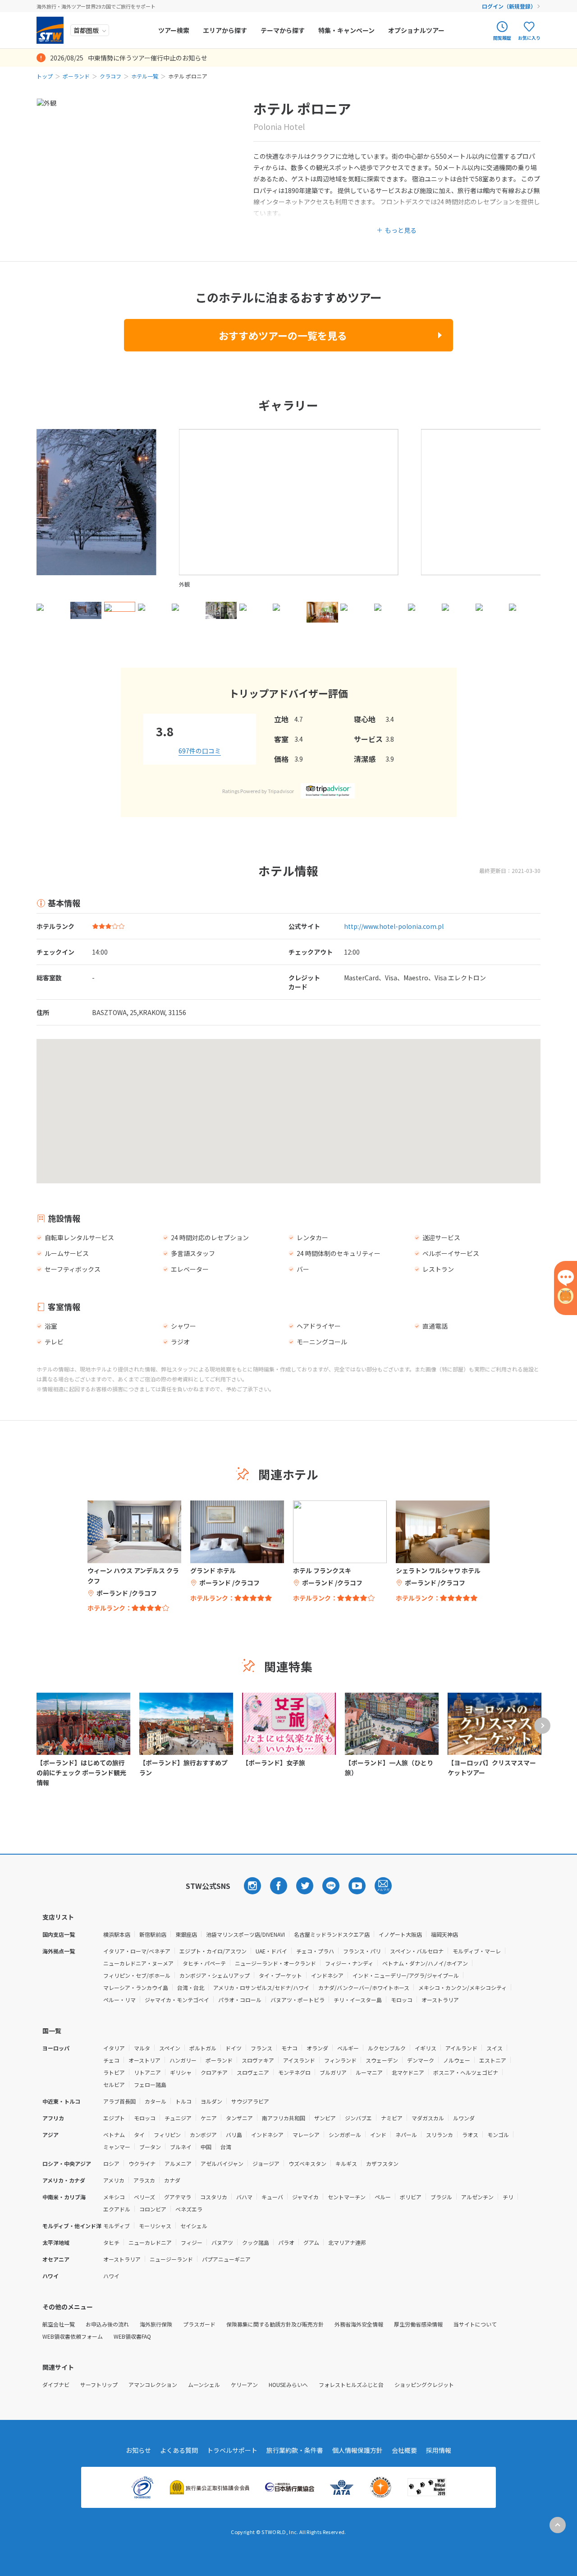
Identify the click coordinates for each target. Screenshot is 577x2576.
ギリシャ (181, 2072)
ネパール (406, 2135)
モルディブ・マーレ (477, 1951)
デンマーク (421, 2060)
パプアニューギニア (226, 2259)
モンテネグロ (294, 2072)
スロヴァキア (258, 2060)
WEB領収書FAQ (132, 2336)
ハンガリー (183, 2060)
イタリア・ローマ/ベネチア (137, 1951)
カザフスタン (382, 2163)
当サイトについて (475, 2324)
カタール (156, 2101)
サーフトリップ (99, 2384)
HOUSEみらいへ (288, 2384)
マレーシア (306, 2135)
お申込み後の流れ (107, 2324)
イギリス (426, 2048)
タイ (139, 2135)
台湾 (226, 2147)
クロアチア (214, 2072)
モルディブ (117, 2226)
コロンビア (153, 2209)
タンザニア (239, 2118)
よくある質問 (179, 2450)
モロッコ (402, 2000)
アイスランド (299, 2060)
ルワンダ (464, 2118)
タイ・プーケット (280, 1975)
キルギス (346, 2163)
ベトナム (114, 2135)
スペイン (170, 2048)
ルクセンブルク (387, 2048)
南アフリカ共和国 (284, 2118)
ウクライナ (142, 2163)
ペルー (383, 2197)
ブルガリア (333, 2072)
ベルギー (348, 2048)
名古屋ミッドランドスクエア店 (332, 1934)
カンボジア (203, 2135)
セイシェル (194, 2226)
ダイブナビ (56, 2384)
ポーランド (76, 76)
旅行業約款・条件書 (295, 2450)
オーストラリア (440, 2000)
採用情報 (439, 2450)
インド (378, 2135)
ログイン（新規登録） (509, 6)
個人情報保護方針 (357, 2450)
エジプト (114, 2118)
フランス (261, 2048)
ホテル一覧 (145, 76)
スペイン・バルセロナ (417, 1951)
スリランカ (440, 2135)
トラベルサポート (232, 2450)
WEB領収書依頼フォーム (73, 2336)
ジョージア (266, 2163)
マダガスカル (428, 2118)
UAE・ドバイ (271, 1951)
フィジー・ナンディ (349, 1963)
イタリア (114, 2048)
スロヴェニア (253, 2072)
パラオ (286, 2242)
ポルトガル (203, 2048)
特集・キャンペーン (346, 30)
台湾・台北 (191, 1987)
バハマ (244, 2197)
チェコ (111, 2060)
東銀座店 (186, 1934)
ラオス (470, 2135)
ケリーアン (244, 2384)
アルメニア (178, 2163)
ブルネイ (181, 2147)
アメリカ (114, 2180)
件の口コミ (200, 751)
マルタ (142, 2048)
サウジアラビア (250, 2101)
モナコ (289, 2048)
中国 (206, 2147)
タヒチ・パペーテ (204, 1963)
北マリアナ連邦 (347, 2242)
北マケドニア (408, 2072)
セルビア (114, 2084)
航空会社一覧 (59, 2324)
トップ (45, 76)
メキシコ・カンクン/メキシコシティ (463, 1987)
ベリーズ (144, 2197)
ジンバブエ (358, 2118)
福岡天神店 (444, 1934)
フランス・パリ (362, 1951)
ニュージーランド (171, 2259)
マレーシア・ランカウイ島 (136, 1987)
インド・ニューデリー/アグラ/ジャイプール (406, 1975)
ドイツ (234, 2048)
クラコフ (110, 76)
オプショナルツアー (416, 30)
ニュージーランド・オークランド (275, 1963)
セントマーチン (347, 2197)
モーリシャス (155, 2226)
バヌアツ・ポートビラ (298, 2000)
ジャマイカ (305, 2197)
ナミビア (392, 2118)
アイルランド (461, 2048)
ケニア (209, 2118)
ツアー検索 (174, 30)
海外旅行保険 (156, 2324)
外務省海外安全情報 (359, 2324)
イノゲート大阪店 (400, 1934)
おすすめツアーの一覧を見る (283, 335)
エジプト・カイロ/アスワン (213, 1951)
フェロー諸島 (150, 2084)
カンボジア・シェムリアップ (215, 1975)
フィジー (192, 2242)
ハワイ (111, 2276)
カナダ (172, 2180)
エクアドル (117, 2209)
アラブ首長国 (119, 2101)
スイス (495, 2048)
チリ (508, 2197)
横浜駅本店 (117, 1934)
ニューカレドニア (150, 2242)
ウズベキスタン (307, 2163)
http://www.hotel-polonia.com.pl (394, 926)
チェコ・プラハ (315, 1951)
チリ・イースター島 (358, 2000)
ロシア (111, 2163)
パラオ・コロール (240, 2000)
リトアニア (147, 2072)
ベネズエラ (189, 2209)
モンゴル (498, 2135)
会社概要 (404, 2450)
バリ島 (234, 2135)
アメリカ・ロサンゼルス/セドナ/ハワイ (261, 1987)
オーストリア (144, 2060)
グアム (311, 2242)
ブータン (150, 2147)
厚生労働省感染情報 (418, 2324)
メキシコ (114, 2197)
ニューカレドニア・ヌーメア (138, 1963)
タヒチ (111, 2242)
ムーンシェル (204, 2384)
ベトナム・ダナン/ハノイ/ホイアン (425, 1963)
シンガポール (345, 2135)
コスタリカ (214, 2197)
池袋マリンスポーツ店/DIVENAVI (245, 1934)
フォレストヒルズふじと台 (351, 2384)
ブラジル (441, 2197)
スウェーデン (382, 2060)
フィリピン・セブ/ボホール (137, 1975)
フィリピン (167, 2135)
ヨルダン (211, 2101)
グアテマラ (178, 2197)
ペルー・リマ (119, 2000)
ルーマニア (369, 2072)
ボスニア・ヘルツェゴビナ (466, 2072)
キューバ (272, 2197)
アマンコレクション (153, 2384)
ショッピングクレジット (424, 2384)
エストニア (493, 2060)
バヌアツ (222, 2242)
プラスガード (199, 2324)
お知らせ (138, 2450)
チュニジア (178, 2118)
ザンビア (325, 2118)
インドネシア (327, 1975)
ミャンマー (117, 2147)
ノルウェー (457, 2060)
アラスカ (144, 2180)
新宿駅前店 (153, 1934)
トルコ (183, 2101)
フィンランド (340, 2060)
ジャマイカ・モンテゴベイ (177, 2000)
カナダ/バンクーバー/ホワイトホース (364, 1987)
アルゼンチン (477, 2197)
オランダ (317, 2048)
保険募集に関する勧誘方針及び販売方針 (275, 2324)
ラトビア (114, 2072)
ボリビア (411, 2197)
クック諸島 (256, 2242)
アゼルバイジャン (222, 2163)
